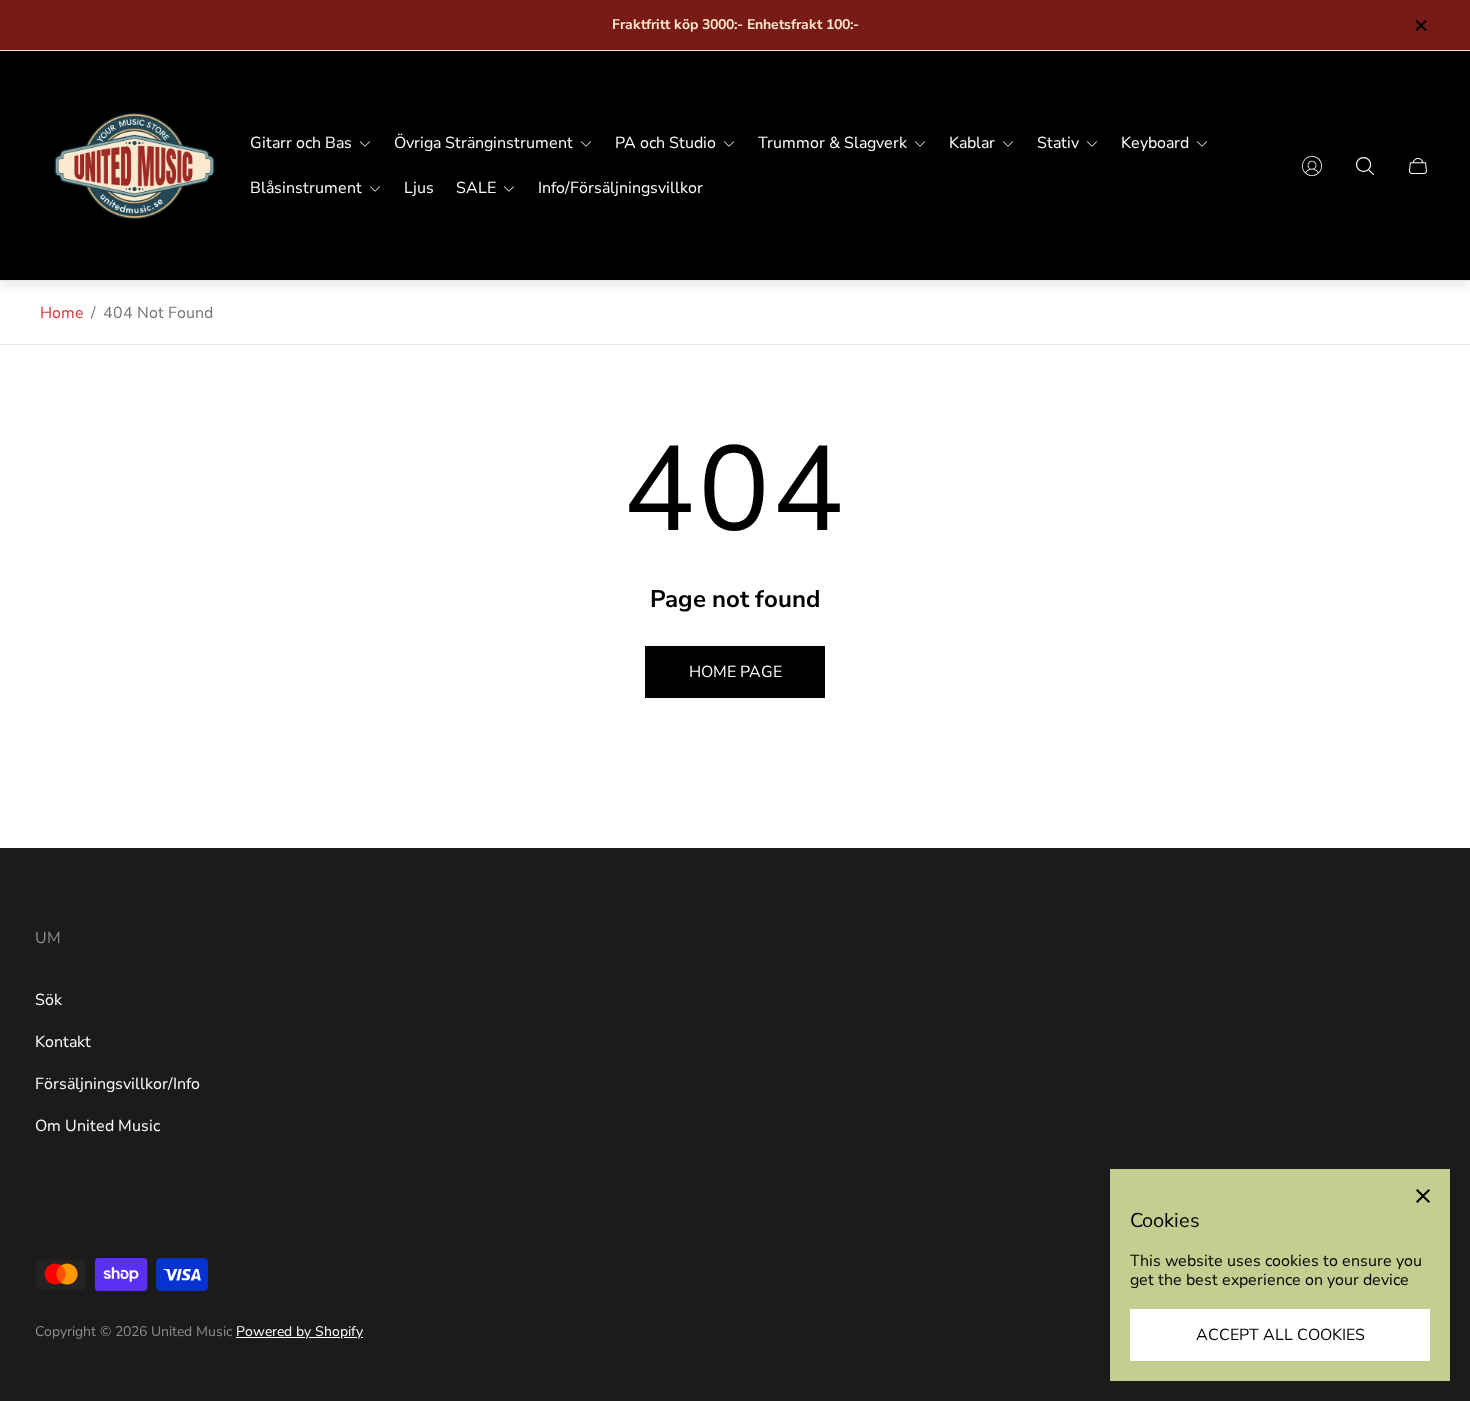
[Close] (1423, 1196)
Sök (48, 1000)
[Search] (1365, 166)
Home (62, 313)
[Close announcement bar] (1420, 25)
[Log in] (1312, 166)
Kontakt (63, 1042)
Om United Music (97, 1126)
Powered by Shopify (299, 1331)
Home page (735, 672)
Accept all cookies (1280, 1335)
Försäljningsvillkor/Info (117, 1084)
